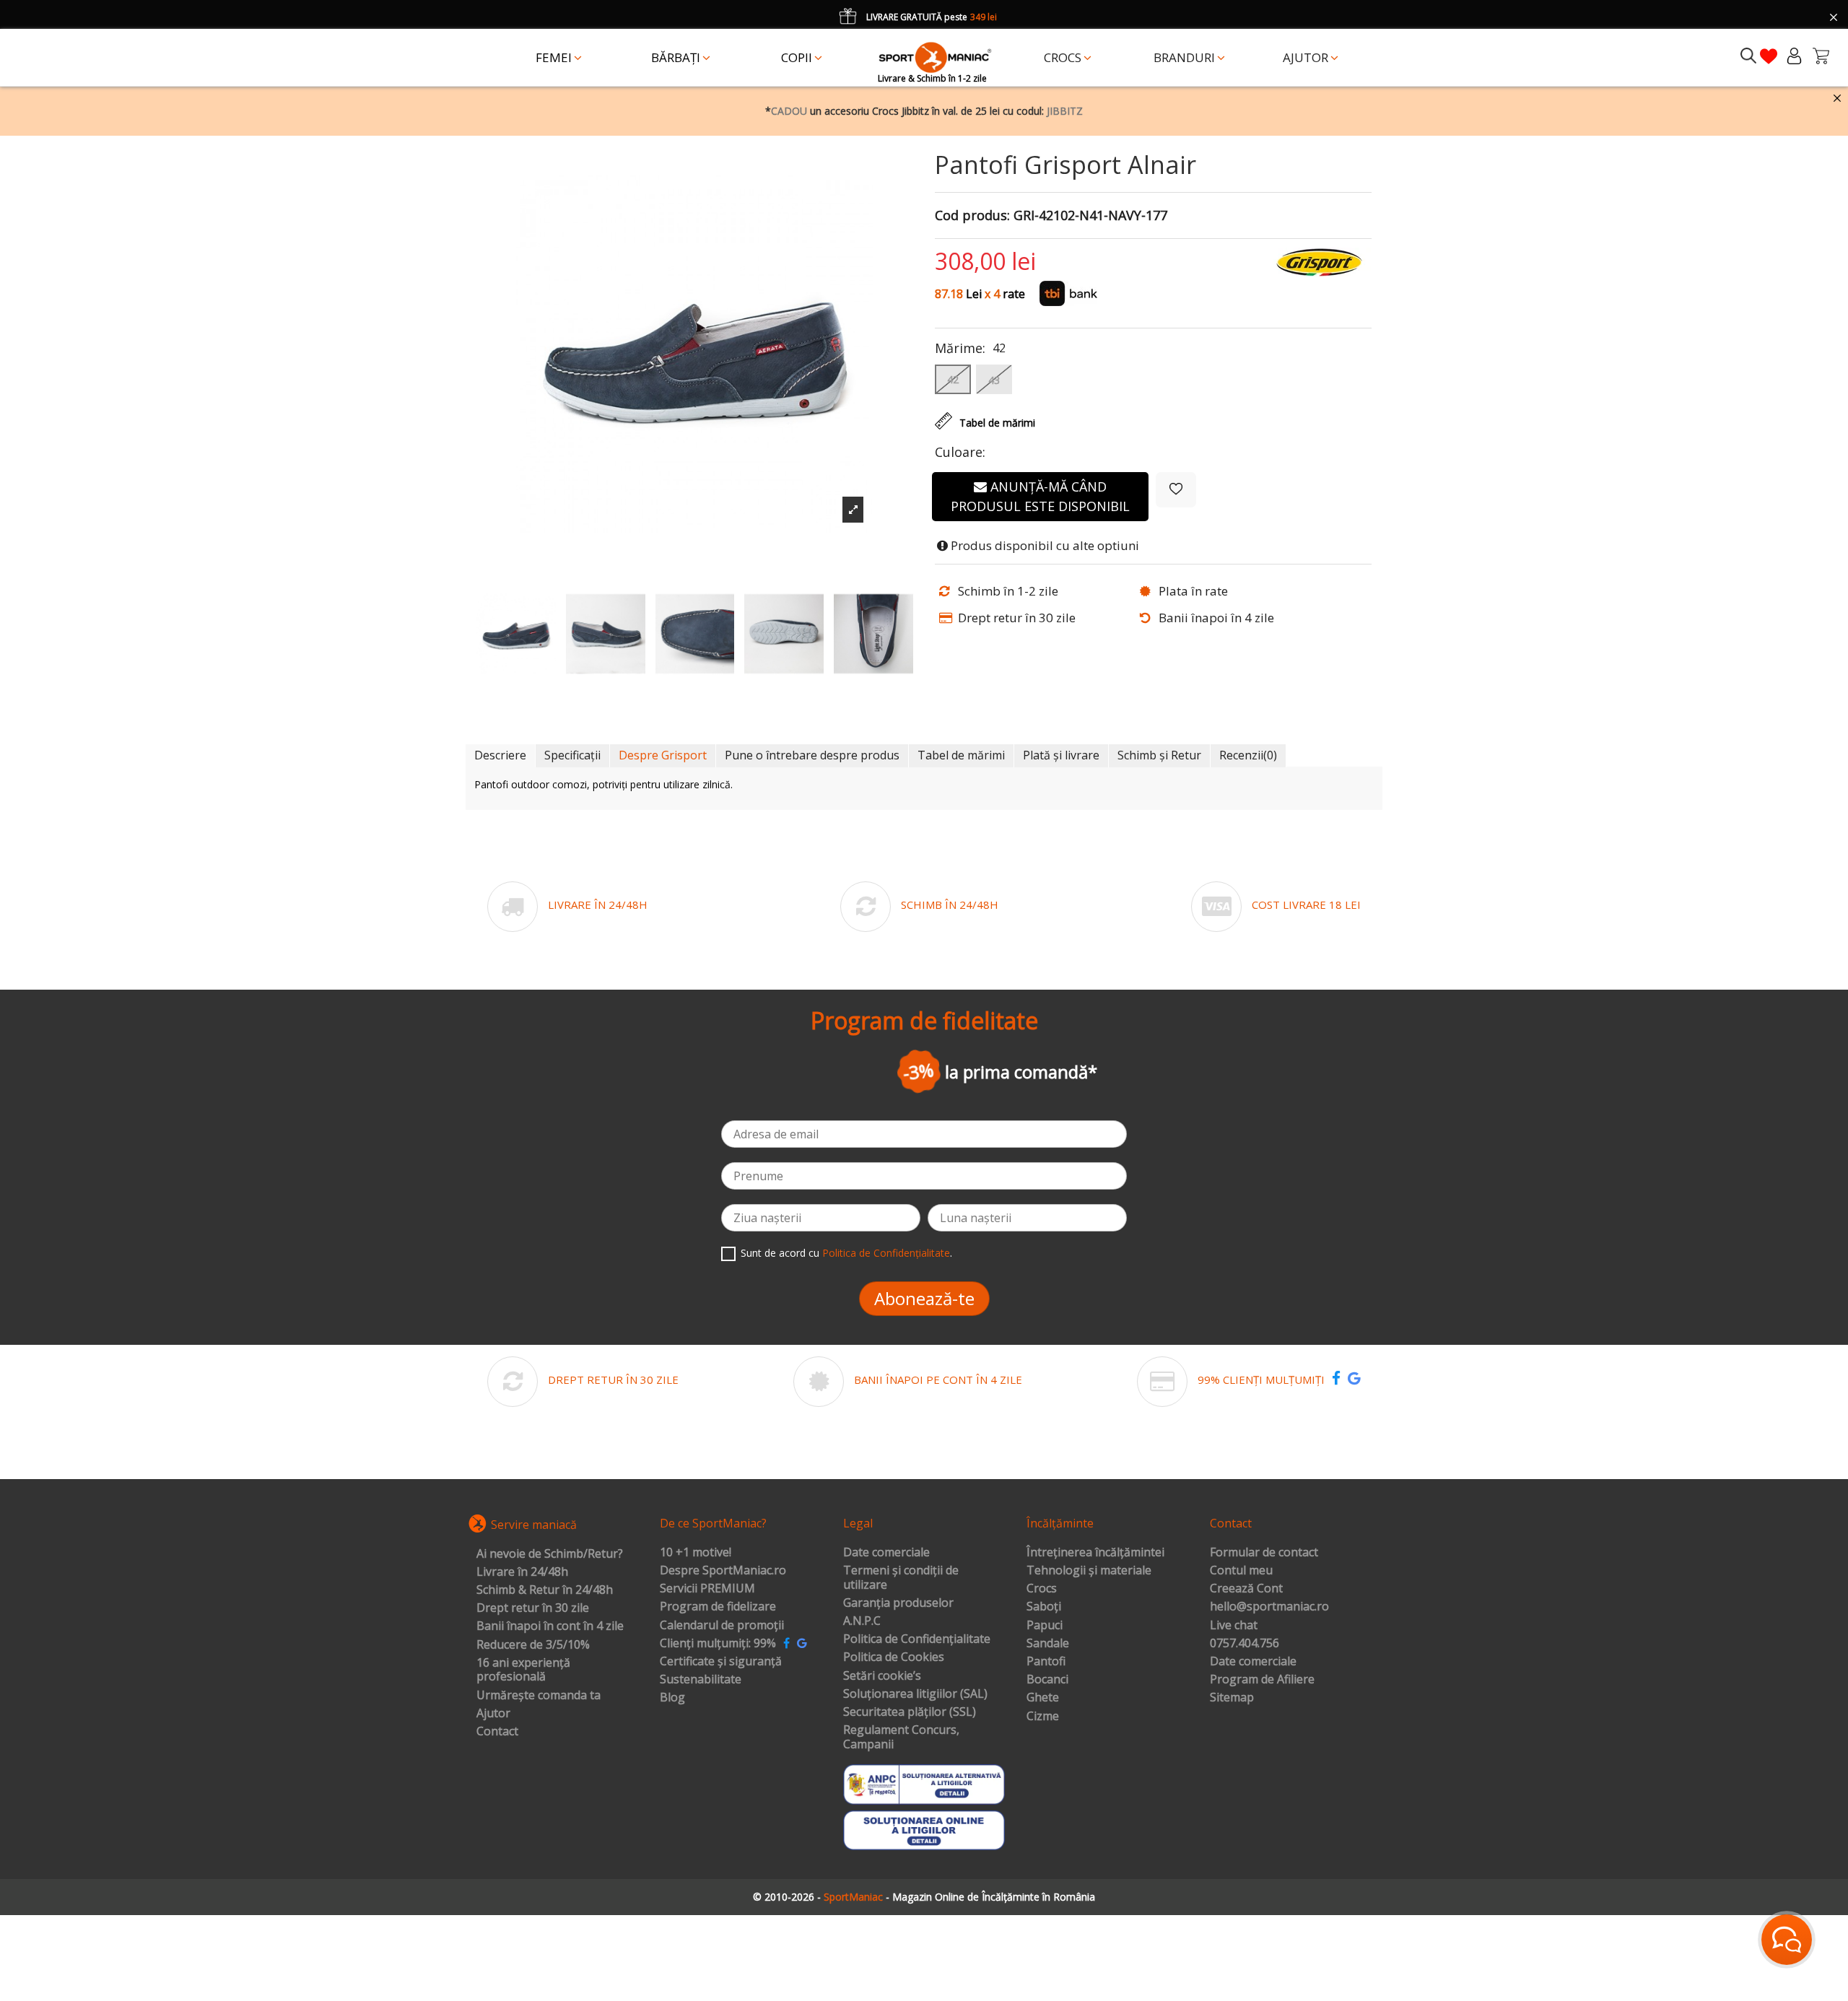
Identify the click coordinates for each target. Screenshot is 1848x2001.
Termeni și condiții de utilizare (901, 1578)
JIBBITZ (1065, 111)
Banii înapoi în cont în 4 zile (550, 1626)
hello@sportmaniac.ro (1269, 1607)
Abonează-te (924, 1298)
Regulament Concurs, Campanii (901, 1737)
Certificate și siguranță (721, 1662)
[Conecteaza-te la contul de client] (1794, 56)
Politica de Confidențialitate (886, 1253)
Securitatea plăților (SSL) (910, 1712)
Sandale (1048, 1644)
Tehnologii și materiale (1089, 1571)
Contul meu (1241, 1571)
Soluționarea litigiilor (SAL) (915, 1694)
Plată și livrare (1061, 755)
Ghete (1043, 1698)
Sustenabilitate (701, 1680)
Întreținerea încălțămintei (1095, 1553)
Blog (672, 1698)
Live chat (1234, 1626)
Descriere (500, 755)
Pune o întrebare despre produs (812, 755)
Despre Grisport (663, 755)
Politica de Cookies (894, 1657)
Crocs (1042, 1589)
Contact (497, 1732)
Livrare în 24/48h (522, 1572)
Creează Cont (1246, 1589)
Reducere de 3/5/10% (533, 1645)
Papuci (1045, 1626)
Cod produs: (972, 216)
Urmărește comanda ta (539, 1696)
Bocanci (1047, 1680)
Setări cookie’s (882, 1676)
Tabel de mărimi (961, 755)
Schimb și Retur (1159, 755)
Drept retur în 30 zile (533, 1608)
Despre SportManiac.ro (723, 1571)
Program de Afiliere (1262, 1680)
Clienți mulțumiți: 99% (718, 1644)
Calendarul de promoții (722, 1626)
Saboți (1044, 1607)
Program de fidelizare (718, 1607)
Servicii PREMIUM (707, 1589)
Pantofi (1046, 1662)
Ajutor (493, 1714)
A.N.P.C (862, 1621)
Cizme (1043, 1717)
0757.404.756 (1245, 1644)
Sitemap (1232, 1698)
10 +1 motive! (696, 1553)
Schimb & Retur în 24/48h (545, 1590)
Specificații (572, 755)
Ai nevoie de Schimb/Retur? (550, 1554)
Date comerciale (886, 1553)
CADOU (789, 111)
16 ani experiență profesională (523, 1670)
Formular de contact (1264, 1553)
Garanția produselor (898, 1603)
